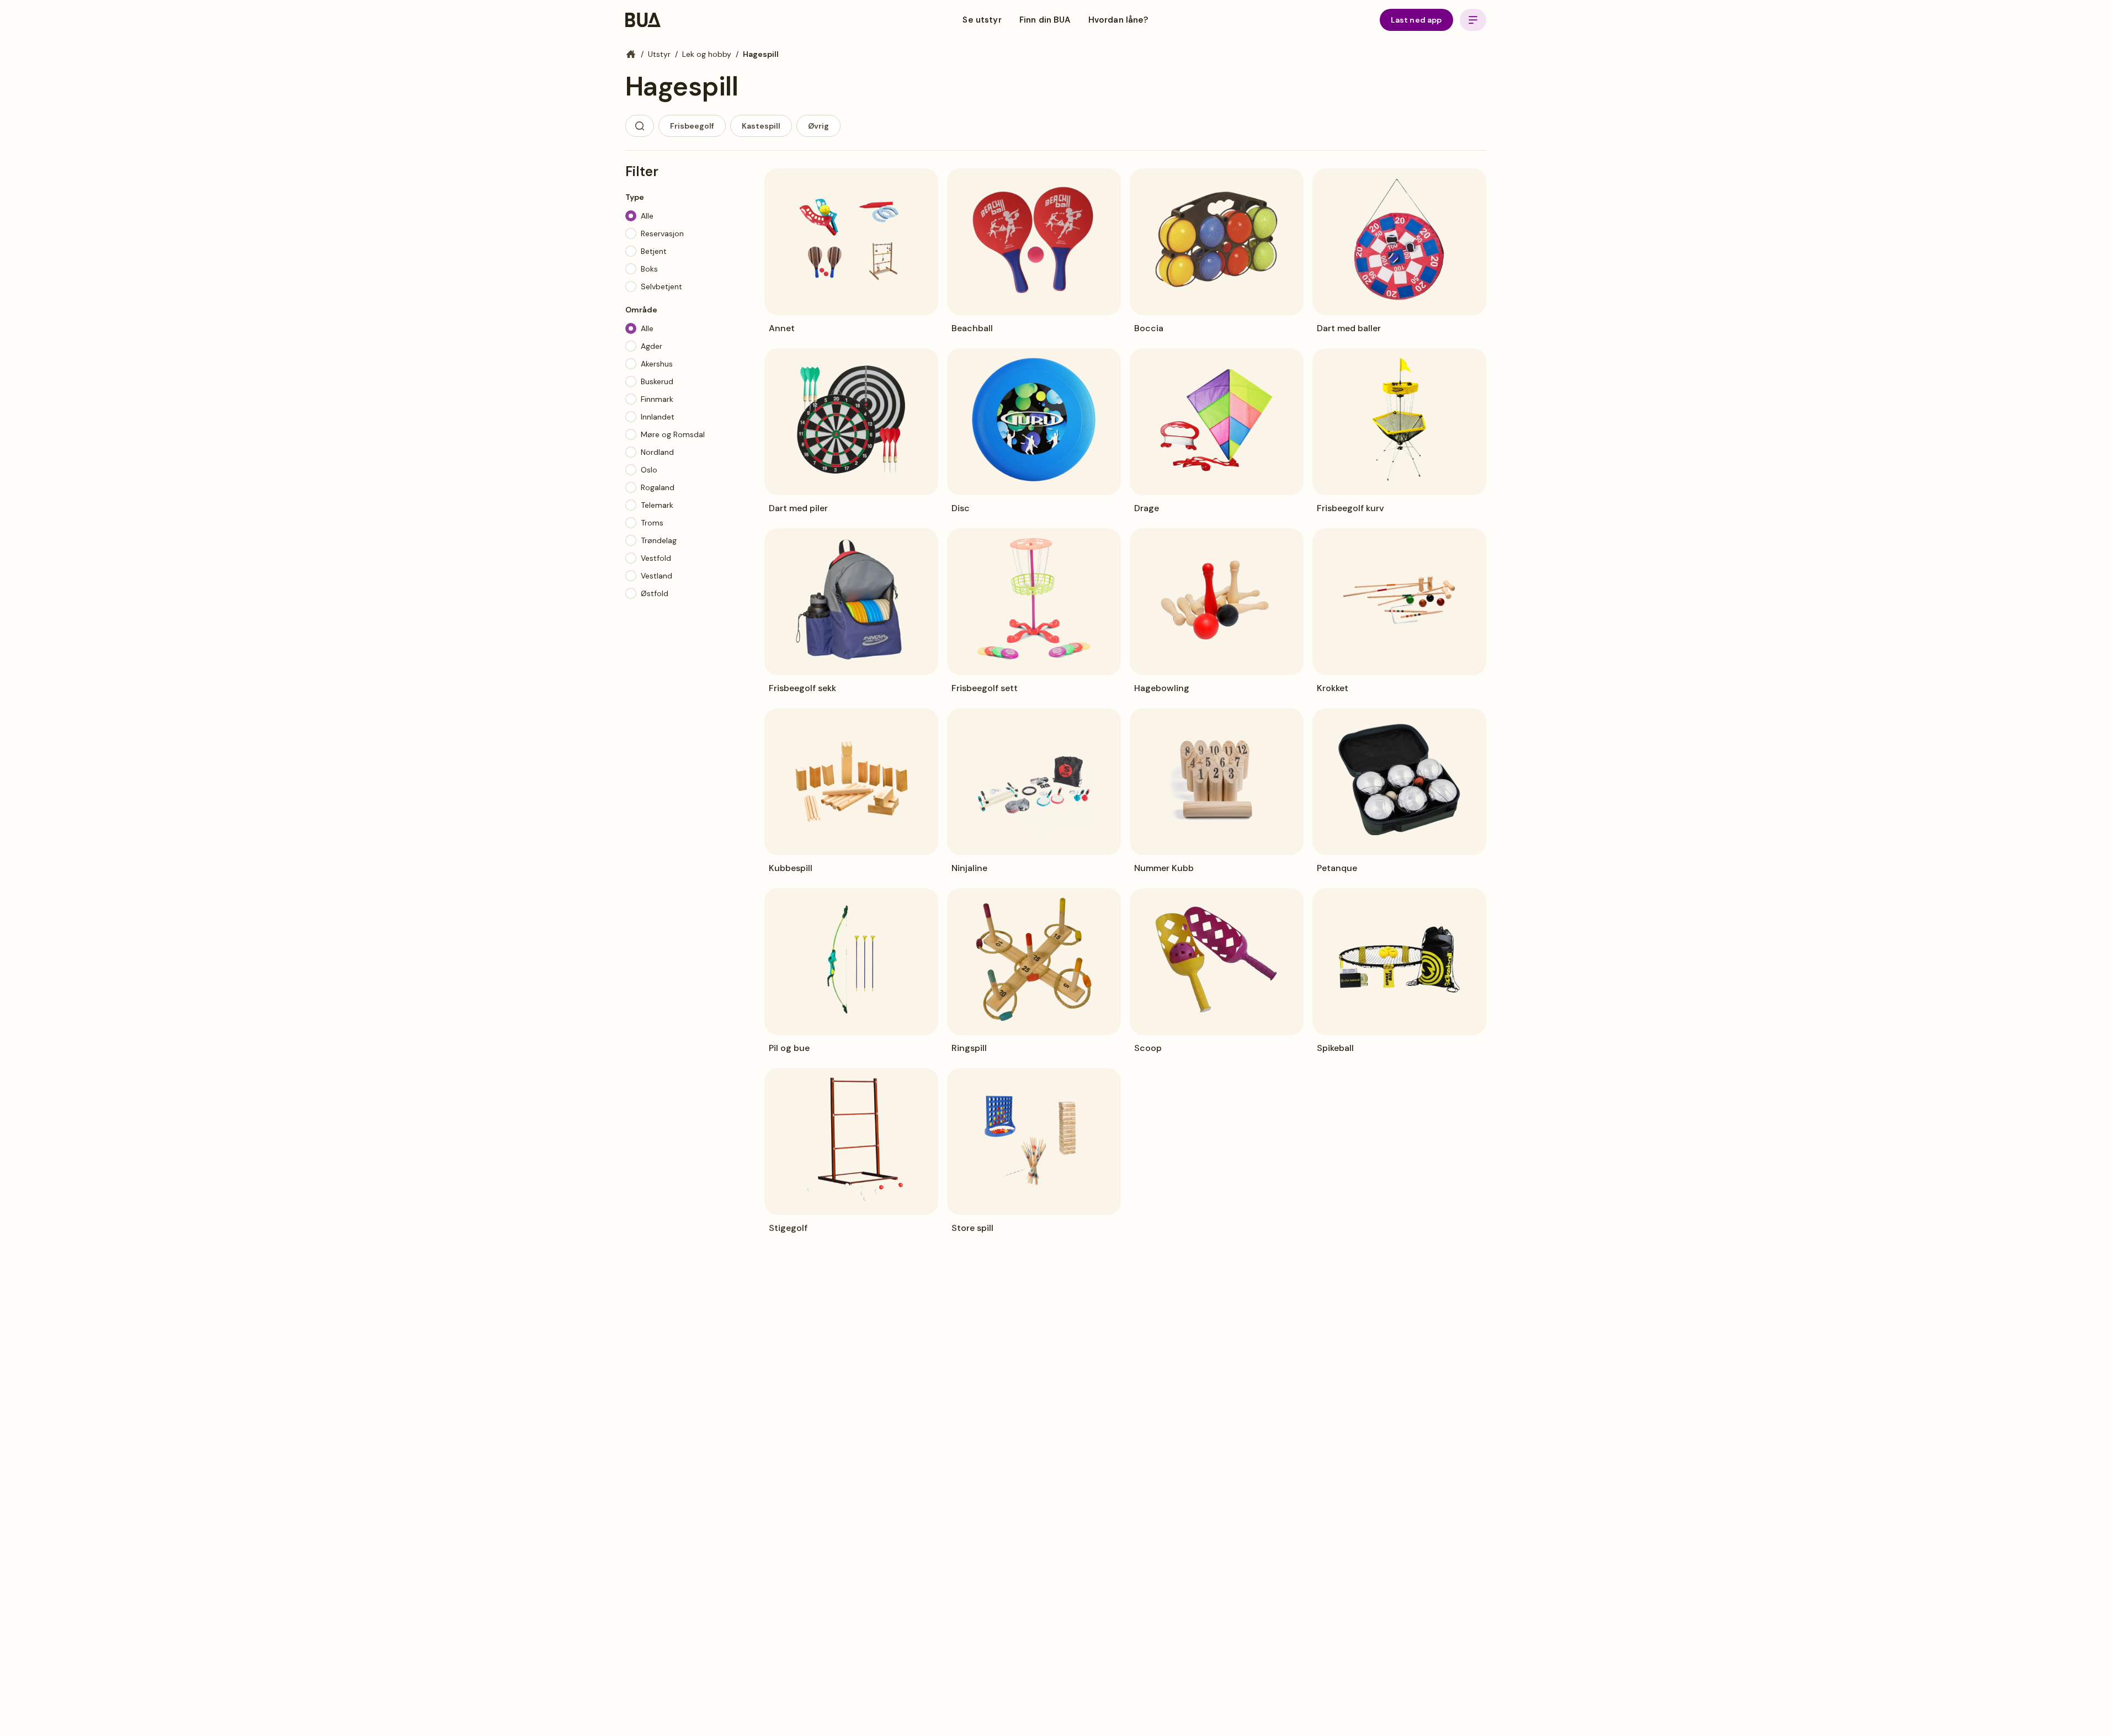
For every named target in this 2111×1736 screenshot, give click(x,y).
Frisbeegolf (692, 126)
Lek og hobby (707, 54)
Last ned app (1416, 20)
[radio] (631, 216)
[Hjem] (631, 54)
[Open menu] (1473, 20)
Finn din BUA (1045, 20)
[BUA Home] (643, 20)
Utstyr (659, 54)
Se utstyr (982, 20)
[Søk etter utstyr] (640, 126)
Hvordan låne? (1118, 20)
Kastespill (761, 126)
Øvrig (818, 126)
